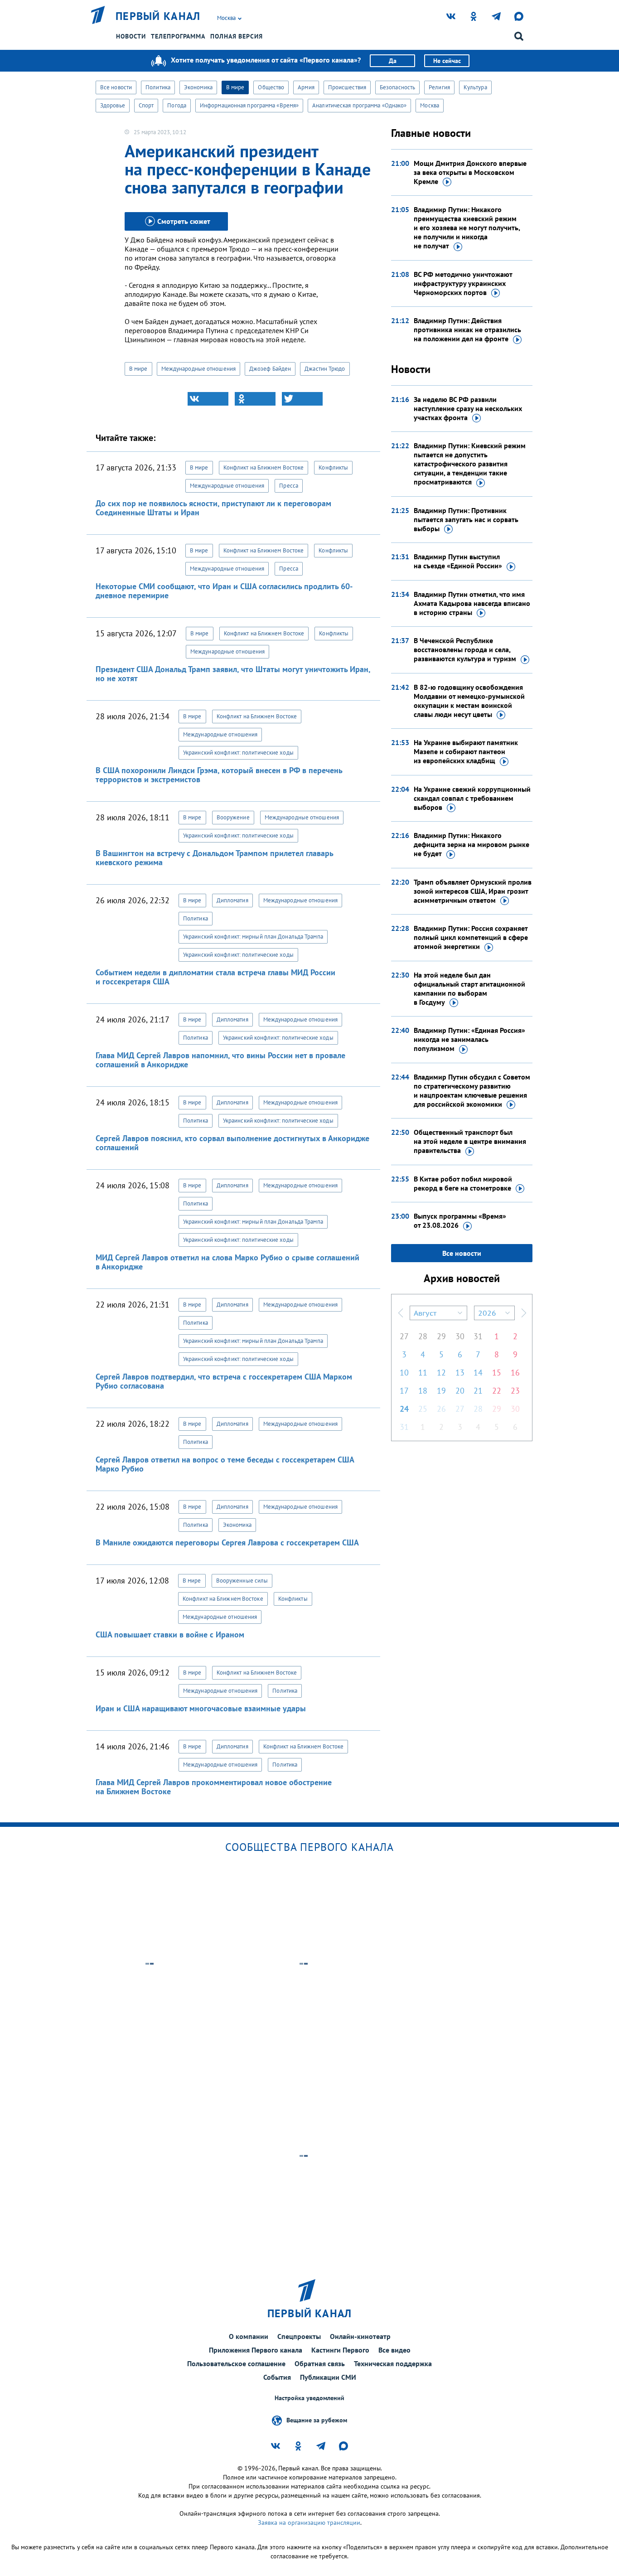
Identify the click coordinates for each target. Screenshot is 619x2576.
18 (423, 1391)
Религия (439, 87)
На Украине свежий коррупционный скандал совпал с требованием (472, 798)
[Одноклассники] (255, 399)
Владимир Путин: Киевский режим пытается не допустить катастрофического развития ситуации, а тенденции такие (470, 464)
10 (404, 1373)
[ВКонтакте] (208, 399)
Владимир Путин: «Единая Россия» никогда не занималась (469, 1039)
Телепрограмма (178, 36)
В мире (235, 87)
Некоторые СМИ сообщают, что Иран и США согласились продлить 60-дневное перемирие (224, 591)
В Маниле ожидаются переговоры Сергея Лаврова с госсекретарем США (227, 1542)
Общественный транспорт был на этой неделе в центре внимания (470, 1141)
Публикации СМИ (328, 2377)
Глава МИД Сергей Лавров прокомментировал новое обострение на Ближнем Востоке (214, 1787)
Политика (158, 87)
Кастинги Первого (340, 2350)
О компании (249, 2336)
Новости (131, 36)
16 (515, 1373)
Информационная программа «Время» (249, 105)
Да (393, 61)
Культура (475, 87)
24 (404, 1409)
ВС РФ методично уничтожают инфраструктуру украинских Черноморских (463, 283)
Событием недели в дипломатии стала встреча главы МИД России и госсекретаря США (215, 977)
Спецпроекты (299, 2336)
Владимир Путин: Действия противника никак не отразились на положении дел (467, 329)
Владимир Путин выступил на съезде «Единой (458, 561)
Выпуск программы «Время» (460, 1220)
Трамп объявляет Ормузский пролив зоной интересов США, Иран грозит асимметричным (473, 891)
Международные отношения (198, 369)
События (277, 2377)
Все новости (116, 87)
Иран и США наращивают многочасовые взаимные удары (201, 1708)
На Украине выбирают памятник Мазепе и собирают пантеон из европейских (466, 751)
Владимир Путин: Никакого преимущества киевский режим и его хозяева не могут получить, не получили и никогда (467, 228)
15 (497, 1373)
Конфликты (333, 467)
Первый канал (158, 16)
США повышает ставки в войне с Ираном (170, 1634)
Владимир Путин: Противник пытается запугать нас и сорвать (466, 519)
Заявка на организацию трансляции (309, 2523)
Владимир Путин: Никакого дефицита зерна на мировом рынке (472, 844)
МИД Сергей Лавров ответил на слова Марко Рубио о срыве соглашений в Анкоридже (227, 1262)
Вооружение (233, 817)
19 (441, 1391)
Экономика (198, 87)
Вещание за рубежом (317, 2420)
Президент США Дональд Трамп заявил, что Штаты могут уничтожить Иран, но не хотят (233, 674)
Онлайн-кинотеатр (360, 2336)
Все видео (394, 2350)
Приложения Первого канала (256, 2350)
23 (515, 1391)
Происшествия (347, 87)
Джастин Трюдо (325, 369)
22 (497, 1391)
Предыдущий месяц (401, 1313)
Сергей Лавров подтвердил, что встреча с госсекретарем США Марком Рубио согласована (224, 1381)
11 (423, 1373)
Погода (177, 105)
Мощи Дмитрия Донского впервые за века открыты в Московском (470, 172)
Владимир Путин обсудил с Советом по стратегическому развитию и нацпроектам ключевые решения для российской (472, 1090)
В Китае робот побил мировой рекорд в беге (463, 1183)
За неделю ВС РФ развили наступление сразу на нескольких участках (468, 408)
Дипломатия (232, 900)
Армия (306, 87)
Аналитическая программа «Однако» (359, 105)
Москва (430, 105)
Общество (271, 87)
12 (441, 1373)
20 (460, 1391)
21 (478, 1391)
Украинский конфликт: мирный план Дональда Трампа (253, 937)
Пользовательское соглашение (236, 2363)
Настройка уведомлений (309, 2398)
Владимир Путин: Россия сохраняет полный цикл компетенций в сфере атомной (471, 937)
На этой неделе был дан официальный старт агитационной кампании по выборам (469, 988)
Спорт (146, 105)
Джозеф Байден (270, 369)
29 (441, 1336)
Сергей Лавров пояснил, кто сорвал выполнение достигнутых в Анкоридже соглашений (232, 1143)
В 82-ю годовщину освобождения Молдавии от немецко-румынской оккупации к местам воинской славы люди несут (469, 701)
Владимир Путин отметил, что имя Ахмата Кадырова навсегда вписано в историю (472, 603)
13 (460, 1373)
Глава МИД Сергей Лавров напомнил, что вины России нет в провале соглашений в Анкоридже (220, 1060)
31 (478, 1336)
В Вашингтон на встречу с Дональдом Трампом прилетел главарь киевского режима (214, 858)
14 (478, 1373)
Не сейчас (447, 61)
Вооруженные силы (242, 1581)
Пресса (289, 486)
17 (404, 1391)
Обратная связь (320, 2363)
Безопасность (397, 87)
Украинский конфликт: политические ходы (238, 753)
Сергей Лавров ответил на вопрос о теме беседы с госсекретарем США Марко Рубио (225, 1464)
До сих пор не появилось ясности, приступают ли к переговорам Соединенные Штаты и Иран (213, 508)
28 (423, 1336)
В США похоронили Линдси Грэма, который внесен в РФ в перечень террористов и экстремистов (219, 775)
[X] (302, 399)
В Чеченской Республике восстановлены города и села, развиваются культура (465, 649)
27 (404, 1336)
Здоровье (113, 105)
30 (460, 1336)
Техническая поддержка (393, 2363)
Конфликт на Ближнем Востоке (264, 467)
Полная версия (237, 36)
